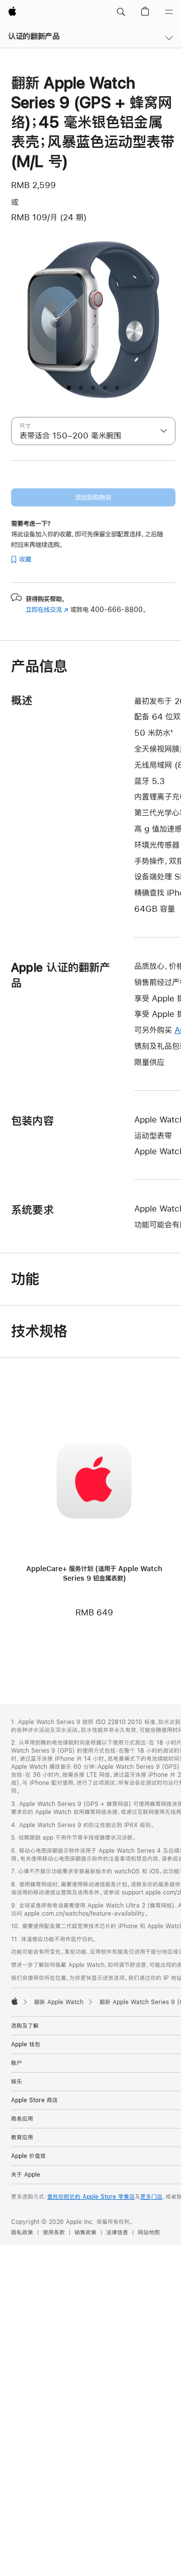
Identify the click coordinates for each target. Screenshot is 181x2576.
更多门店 (151, 2197)
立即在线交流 (47, 610)
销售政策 (85, 2232)
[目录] (169, 12)
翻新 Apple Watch (59, 2002)
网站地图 (149, 2232)
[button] (121, 12)
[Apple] (15, 2001)
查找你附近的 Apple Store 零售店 (91, 2197)
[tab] (69, 388)
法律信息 (117, 2232)
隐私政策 (22, 2232)
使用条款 (54, 2232)
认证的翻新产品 (34, 36)
